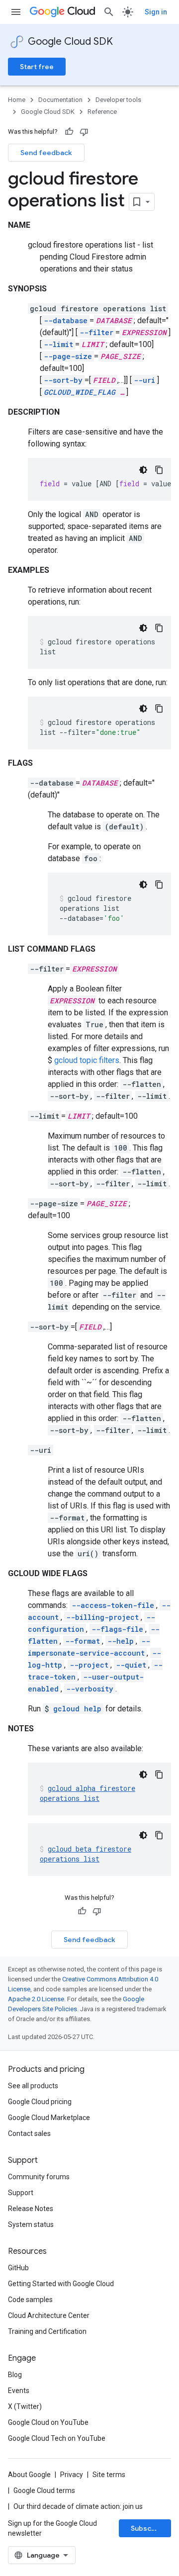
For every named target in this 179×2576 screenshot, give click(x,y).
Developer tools (118, 100)
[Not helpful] (84, 132)
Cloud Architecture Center (49, 2315)
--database (66, 320)
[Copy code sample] (159, 470)
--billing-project (102, 1617)
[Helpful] (69, 132)
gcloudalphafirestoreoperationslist (88, 1793)
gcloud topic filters (87, 1060)
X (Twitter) (25, 2406)
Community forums (39, 2177)
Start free (37, 67)
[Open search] (109, 12)
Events (19, 2391)
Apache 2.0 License (36, 1999)
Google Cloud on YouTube (48, 2422)
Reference (102, 112)
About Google (29, 2475)
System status (31, 2224)
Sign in (156, 12)
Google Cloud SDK (70, 42)
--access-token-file (113, 1605)
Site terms (109, 2475)
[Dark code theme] (143, 470)
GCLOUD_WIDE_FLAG (80, 392)
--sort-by (63, 380)
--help (121, 1641)
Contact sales (29, 2133)
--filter (96, 332)
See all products (33, 2086)
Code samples (30, 2300)
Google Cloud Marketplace (49, 2118)
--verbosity (90, 1689)
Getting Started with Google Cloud (61, 2284)
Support (21, 2193)
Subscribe (148, 2528)
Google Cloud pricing (40, 2102)
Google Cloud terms (44, 2490)
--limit (58, 344)
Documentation (60, 100)
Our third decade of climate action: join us (78, 2506)
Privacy (72, 2475)
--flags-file (117, 1629)
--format (83, 1641)
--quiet (131, 1665)
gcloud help (77, 1709)
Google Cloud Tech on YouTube (57, 2438)
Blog (15, 2375)
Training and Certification (47, 2331)
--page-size (68, 356)
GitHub (18, 2268)
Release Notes (31, 2209)
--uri (144, 380)
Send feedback (46, 153)
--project (89, 1665)
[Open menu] (16, 12)
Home (17, 100)
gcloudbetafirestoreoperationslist (86, 1854)
